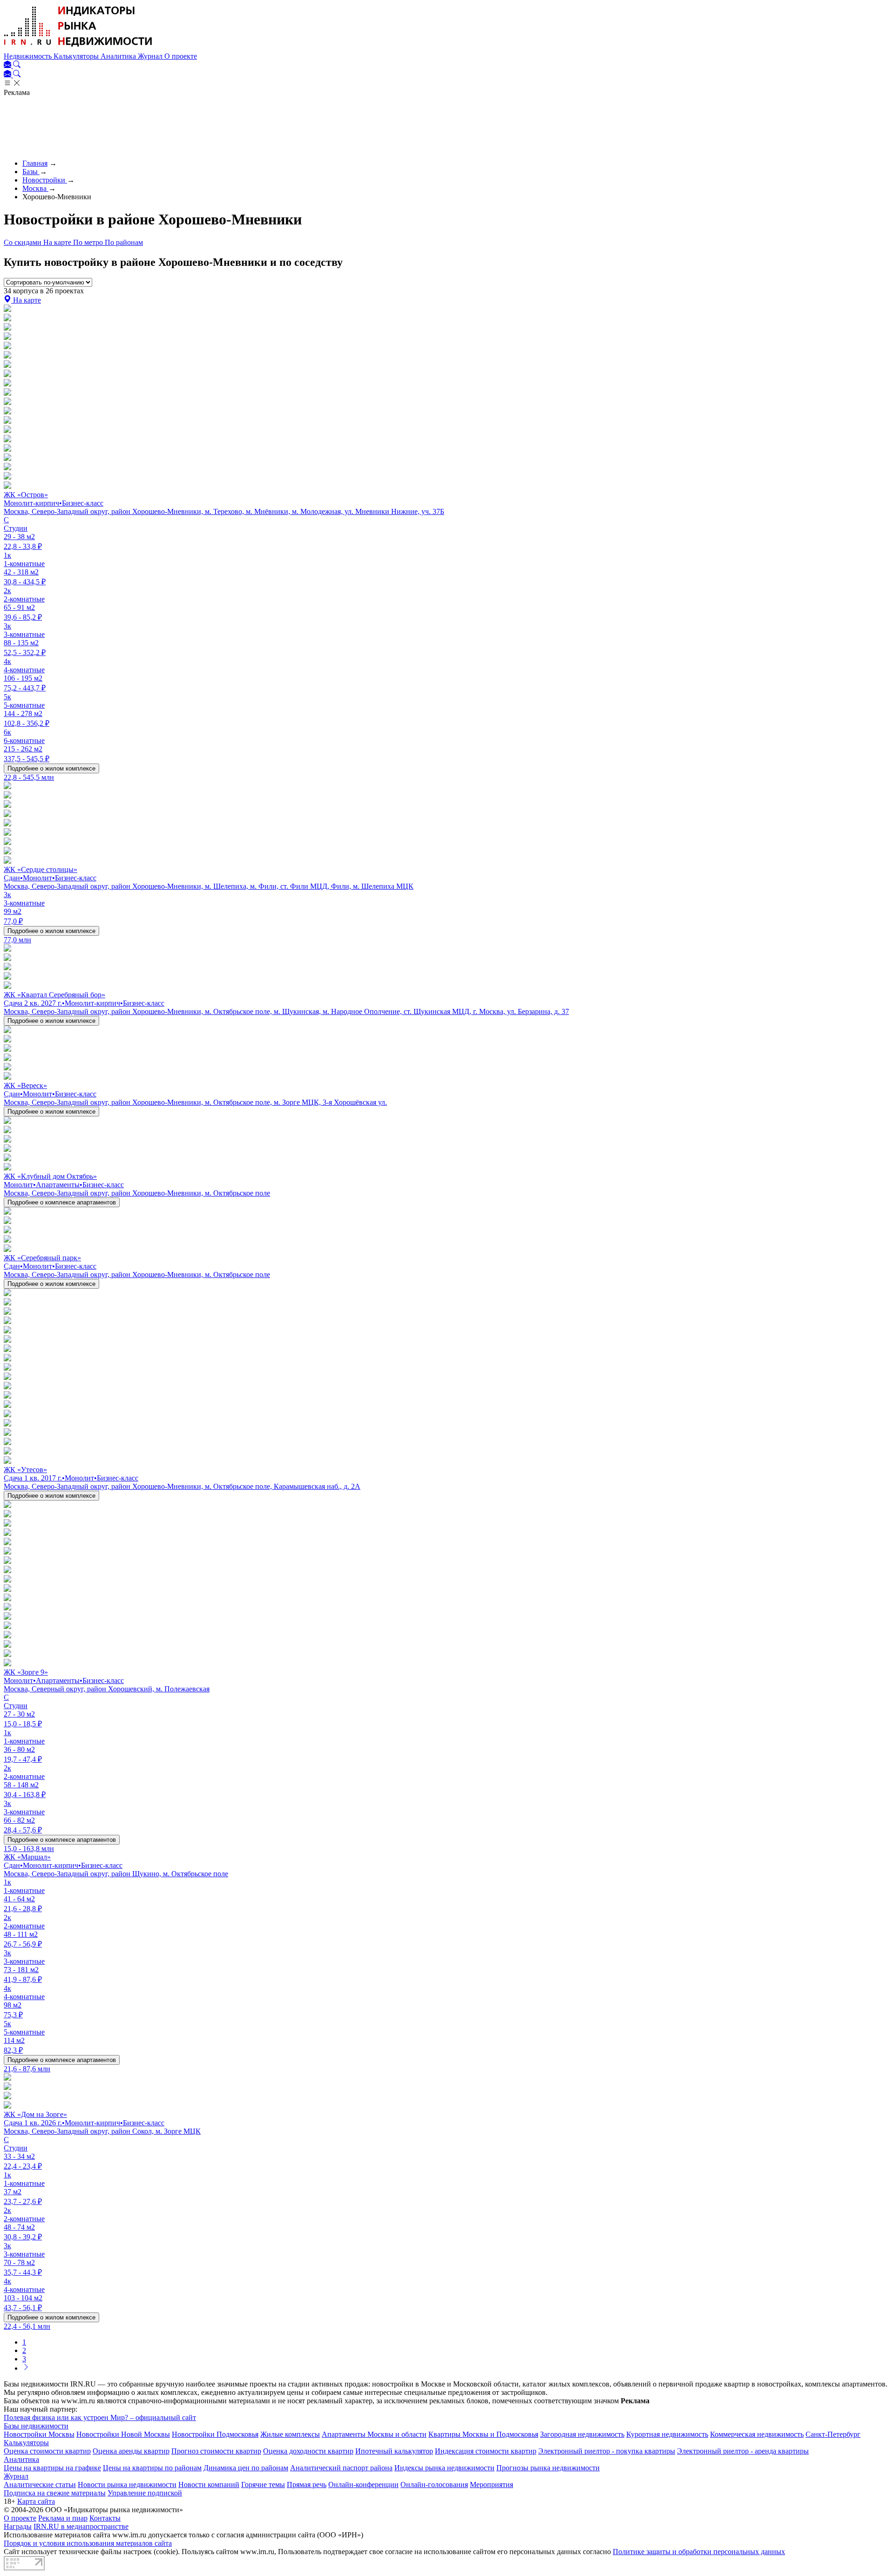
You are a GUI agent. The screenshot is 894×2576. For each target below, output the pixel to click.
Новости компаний (209, 2485)
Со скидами (24, 242)
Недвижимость (29, 56)
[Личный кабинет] (8, 65)
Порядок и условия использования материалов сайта (88, 2543)
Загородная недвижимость (582, 2434)
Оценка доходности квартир (308, 2451)
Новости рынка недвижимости (127, 2485)
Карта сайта (36, 2501)
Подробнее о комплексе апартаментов (62, 1202)
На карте (58, 242)
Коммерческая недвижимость (757, 2434)
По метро (89, 242)
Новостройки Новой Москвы (123, 2434)
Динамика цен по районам (246, 2468)
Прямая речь (307, 2485)
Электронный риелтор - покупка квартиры (607, 2451)
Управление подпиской (145, 2493)
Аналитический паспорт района (341, 2468)
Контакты (105, 2518)
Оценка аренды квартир (131, 2451)
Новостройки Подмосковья (215, 2434)
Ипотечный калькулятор (394, 2451)
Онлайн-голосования (434, 2485)
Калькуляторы (77, 56)
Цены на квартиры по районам (152, 2468)
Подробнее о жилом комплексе (51, 768)
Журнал (151, 56)
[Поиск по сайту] (17, 65)
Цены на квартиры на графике (52, 2468)
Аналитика (119, 56)
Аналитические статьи (40, 2485)
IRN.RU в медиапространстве (81, 2526)
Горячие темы (263, 2485)
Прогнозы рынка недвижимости (548, 2468)
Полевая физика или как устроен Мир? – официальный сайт (100, 2417)
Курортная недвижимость (667, 2434)
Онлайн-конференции (363, 2485)
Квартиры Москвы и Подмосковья (483, 2434)
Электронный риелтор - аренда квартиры (743, 2451)
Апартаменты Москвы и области (374, 2434)
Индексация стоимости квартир (486, 2451)
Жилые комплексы (290, 2434)
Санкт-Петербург (833, 2434)
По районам (124, 242)
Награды (18, 2526)
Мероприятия (491, 2485)
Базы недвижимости (36, 2426)
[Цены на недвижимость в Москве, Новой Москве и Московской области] (78, 48)
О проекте (181, 56)
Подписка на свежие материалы (55, 2493)
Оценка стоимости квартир (47, 2451)
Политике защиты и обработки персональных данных (699, 2552)
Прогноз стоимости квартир (216, 2451)
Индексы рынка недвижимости (444, 2468)
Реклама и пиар (63, 2518)
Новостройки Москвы (39, 2434)
